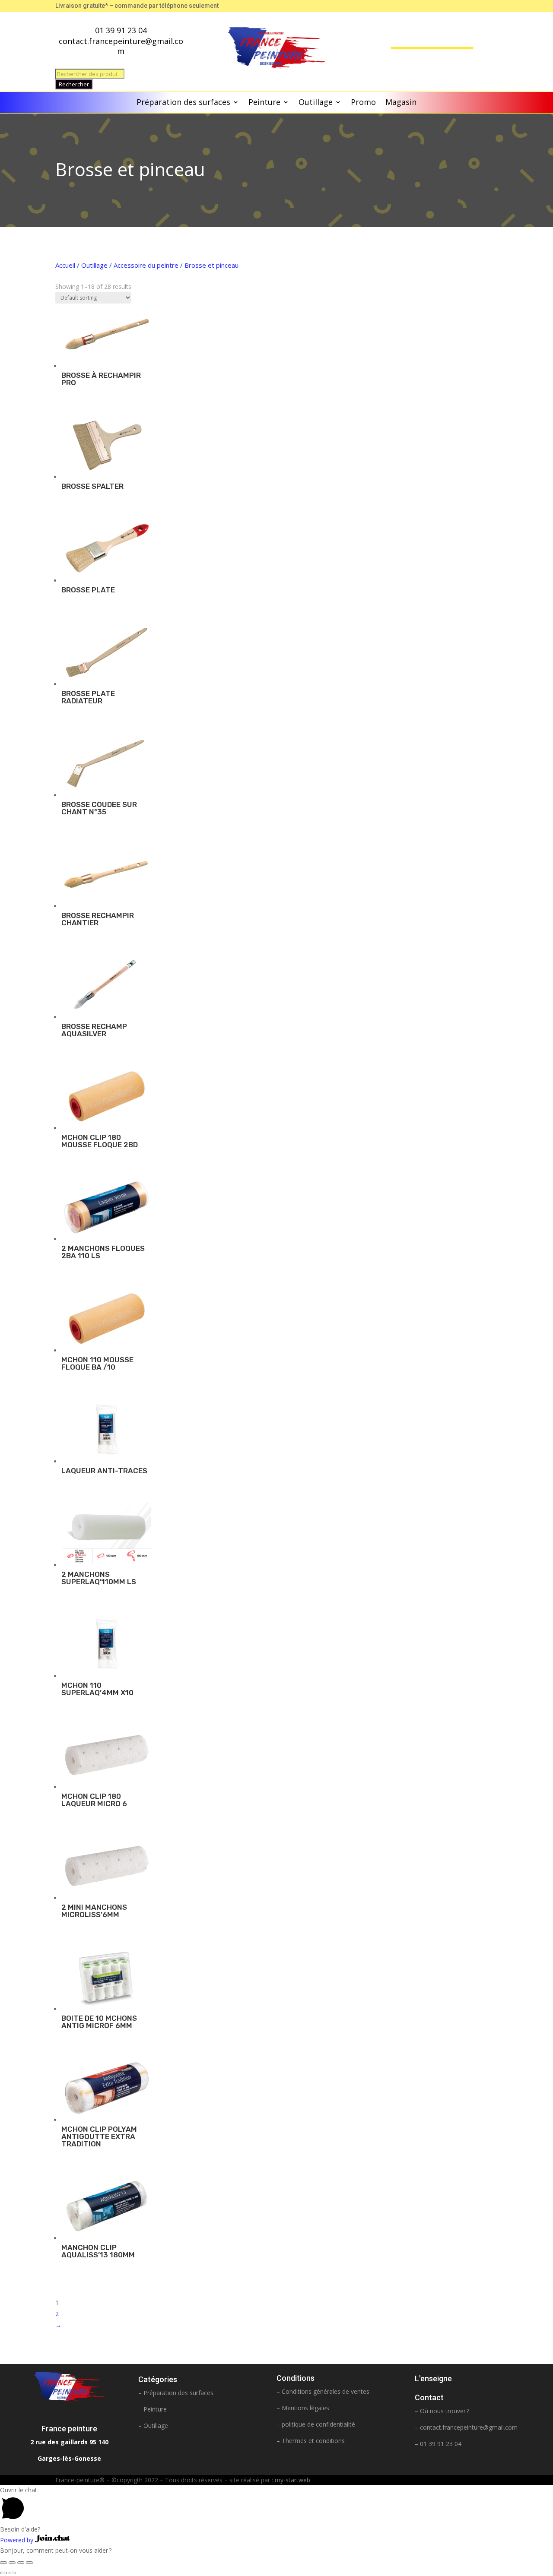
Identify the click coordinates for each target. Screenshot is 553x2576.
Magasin (401, 103)
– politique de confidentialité (316, 2424)
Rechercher (74, 84)
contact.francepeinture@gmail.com (469, 2427)
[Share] (12, 2563)
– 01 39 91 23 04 (438, 2444)
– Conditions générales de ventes (323, 2391)
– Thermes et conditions (311, 2441)
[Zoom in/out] (29, 2563)
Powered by (17, 2540)
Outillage (316, 103)
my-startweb (292, 2480)
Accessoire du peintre (146, 265)
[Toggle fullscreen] (21, 2563)
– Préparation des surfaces (176, 2393)
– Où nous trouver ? (442, 2411)
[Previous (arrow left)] (3, 2573)
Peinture (264, 103)
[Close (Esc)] (3, 2563)
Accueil (65, 265)
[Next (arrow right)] (12, 2573)
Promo (363, 103)
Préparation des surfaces (183, 103)
